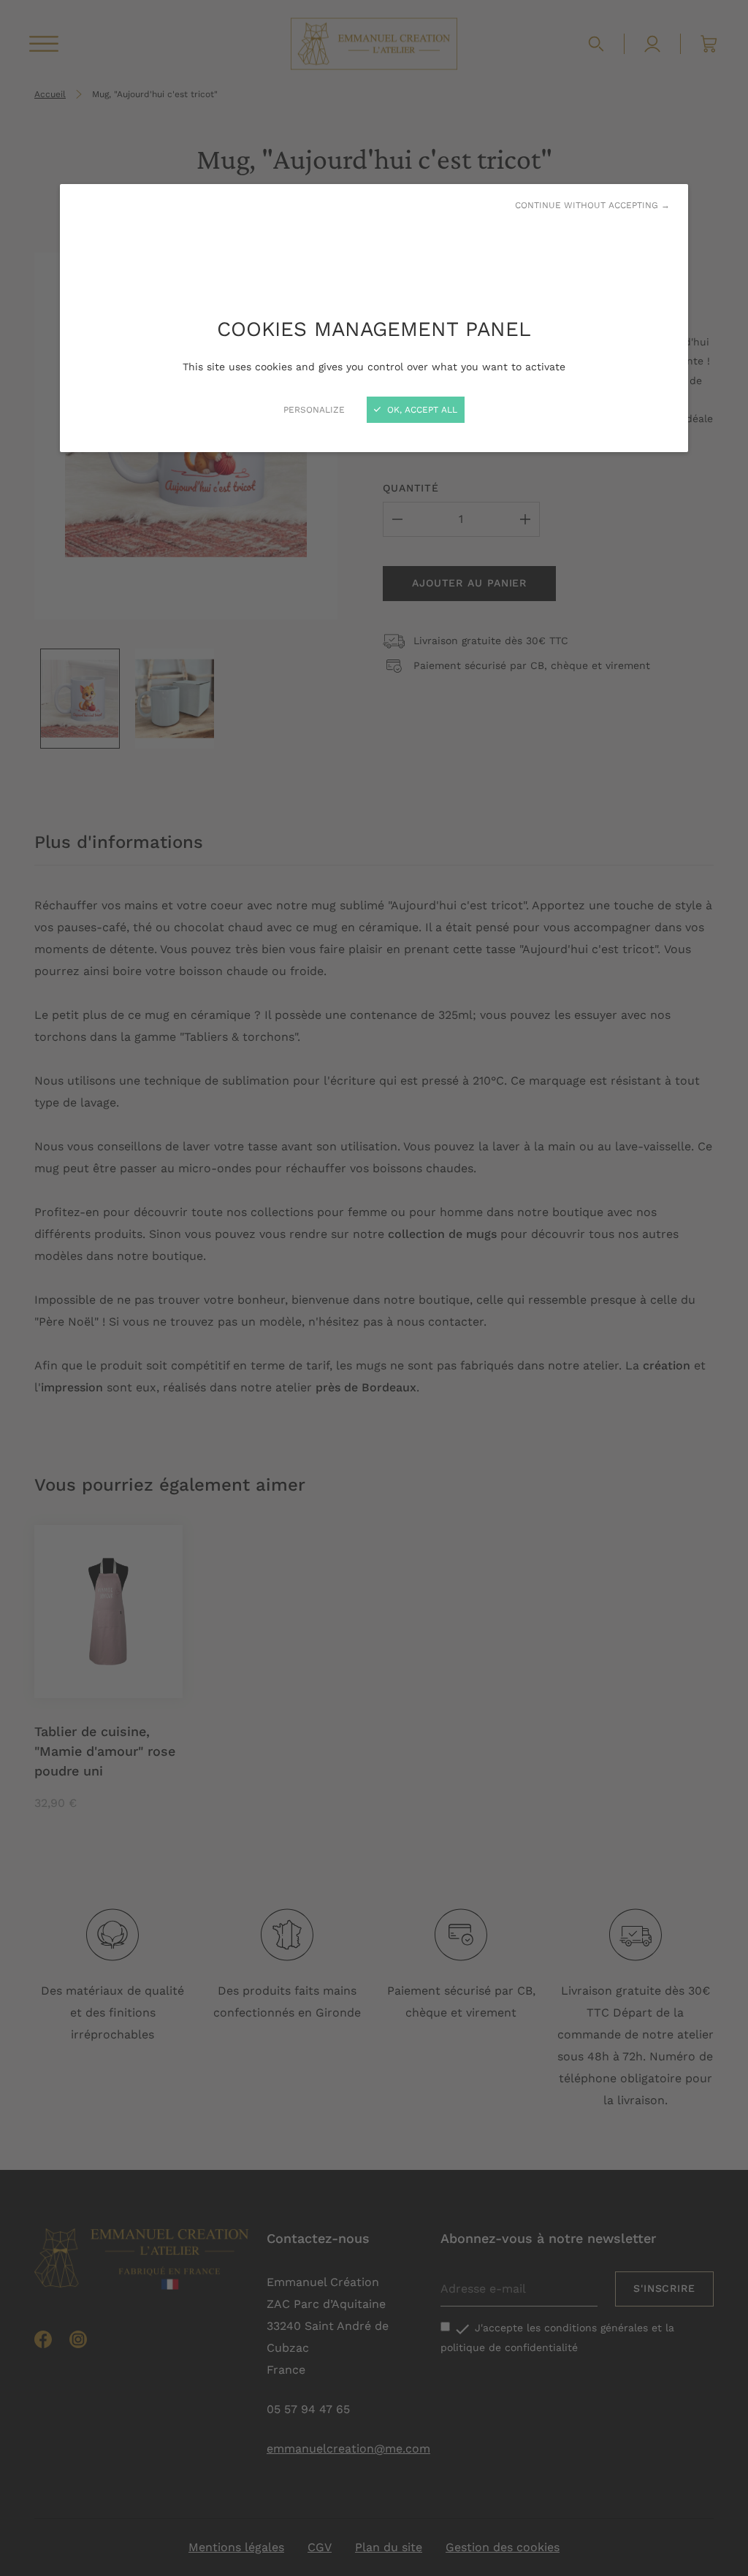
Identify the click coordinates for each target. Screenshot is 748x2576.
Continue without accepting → (592, 205)
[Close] (374, 1288)
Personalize (314, 410)
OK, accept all (421, 410)
